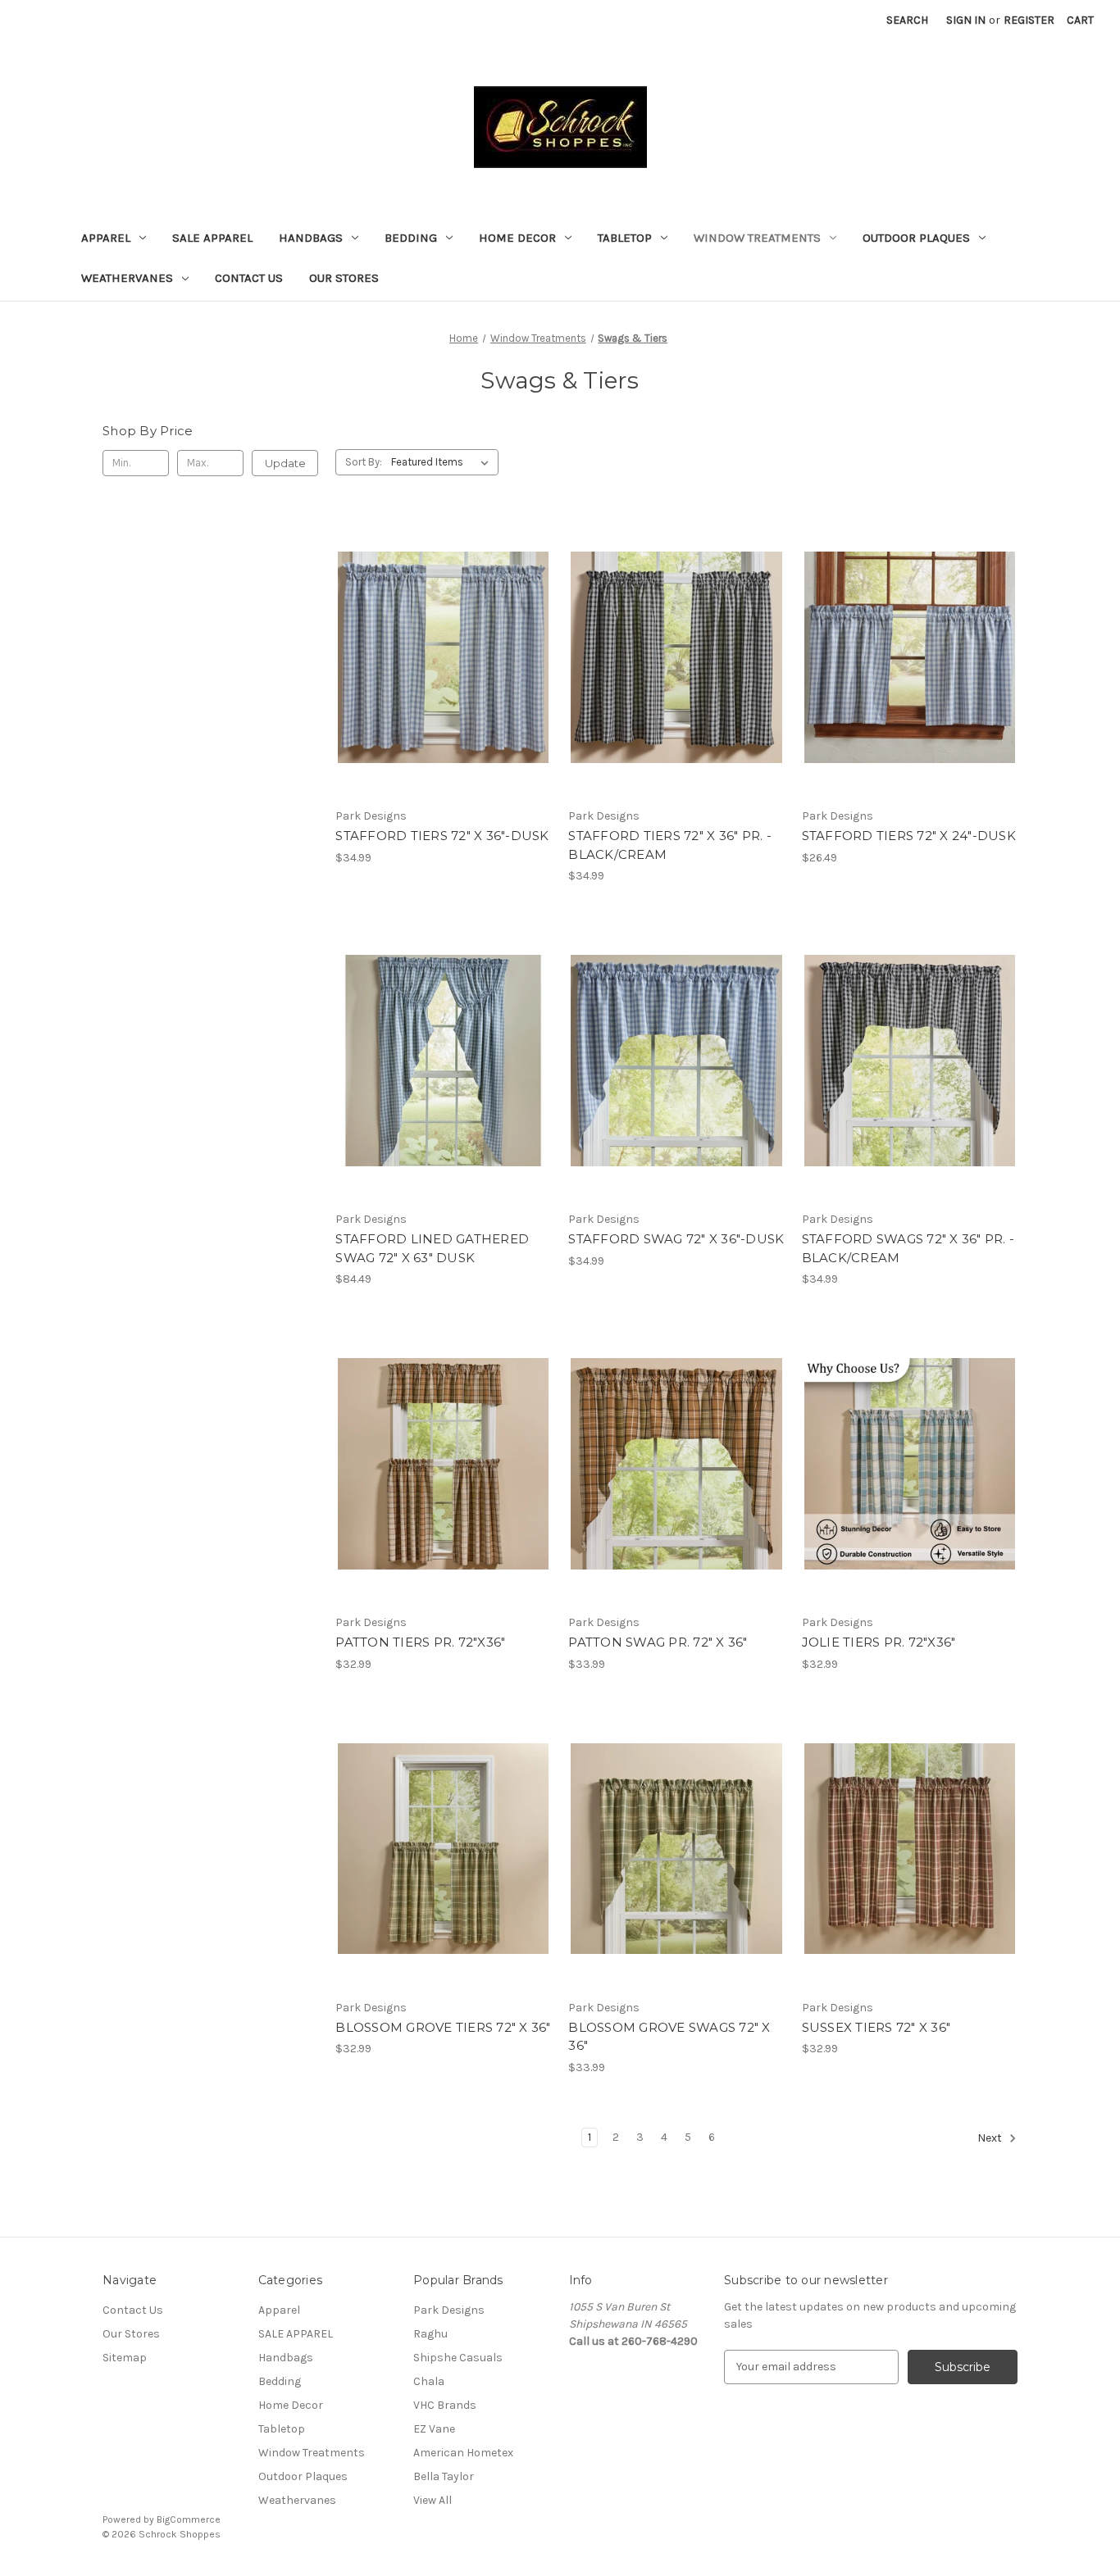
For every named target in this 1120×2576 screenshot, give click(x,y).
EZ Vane (434, 2429)
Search (907, 20)
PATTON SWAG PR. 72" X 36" (658, 1642)
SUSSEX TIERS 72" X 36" (876, 2027)
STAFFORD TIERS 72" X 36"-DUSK (442, 836)
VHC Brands (445, 2405)
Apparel (106, 238)
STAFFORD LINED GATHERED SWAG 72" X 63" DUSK (432, 1248)
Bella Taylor (444, 2476)
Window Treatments (757, 238)
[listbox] (443, 462)
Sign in (966, 20)
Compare (438, 657)
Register (1029, 20)
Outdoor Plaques (916, 238)
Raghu (430, 2334)
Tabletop (625, 238)
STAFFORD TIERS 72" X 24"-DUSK (909, 836)
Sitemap (125, 2358)
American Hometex (463, 2453)
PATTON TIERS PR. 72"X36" (420, 1642)
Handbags (311, 238)
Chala (429, 2381)
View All (433, 2500)
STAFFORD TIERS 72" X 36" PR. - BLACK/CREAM (670, 845)
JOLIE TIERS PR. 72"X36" (879, 1642)
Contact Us (249, 278)
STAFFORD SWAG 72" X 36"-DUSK (676, 1239)
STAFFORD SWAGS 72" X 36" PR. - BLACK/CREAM (908, 1248)
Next (991, 2138)
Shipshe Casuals (458, 2358)
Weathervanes (127, 278)
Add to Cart (443, 686)
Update (285, 463)
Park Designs (449, 2310)
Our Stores (344, 278)
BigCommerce (189, 2519)
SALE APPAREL (212, 238)
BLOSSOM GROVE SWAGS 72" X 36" (669, 2037)
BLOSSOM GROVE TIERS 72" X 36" (443, 2027)
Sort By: (364, 462)
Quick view (440, 629)
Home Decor (517, 238)
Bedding (411, 238)
